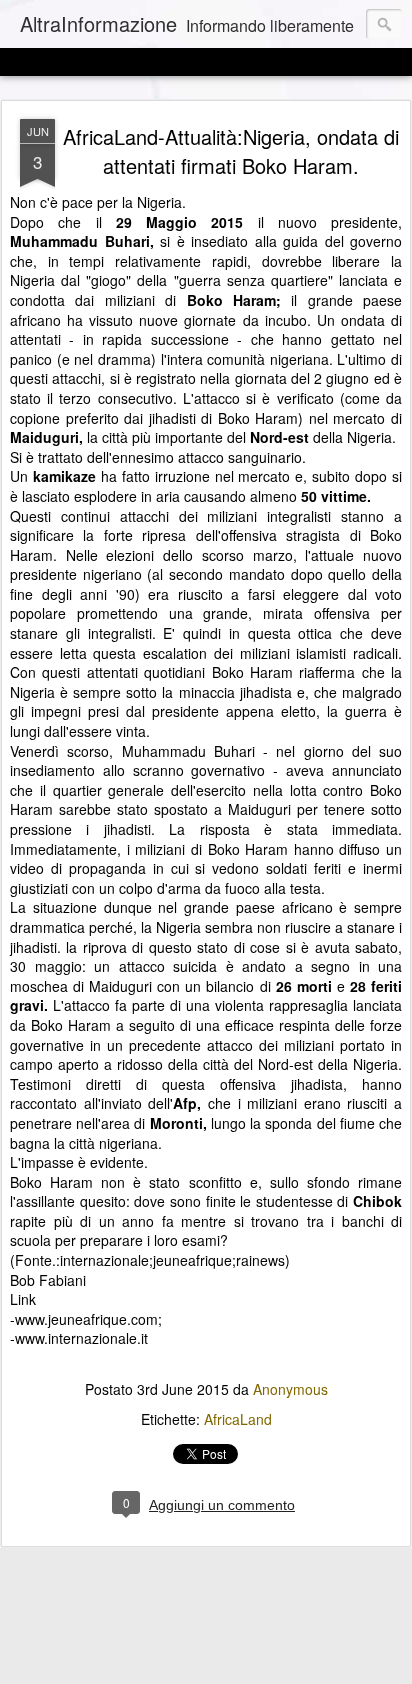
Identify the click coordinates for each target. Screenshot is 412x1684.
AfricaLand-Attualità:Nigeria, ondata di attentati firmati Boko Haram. (231, 151)
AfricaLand (238, 1419)
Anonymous (290, 1389)
